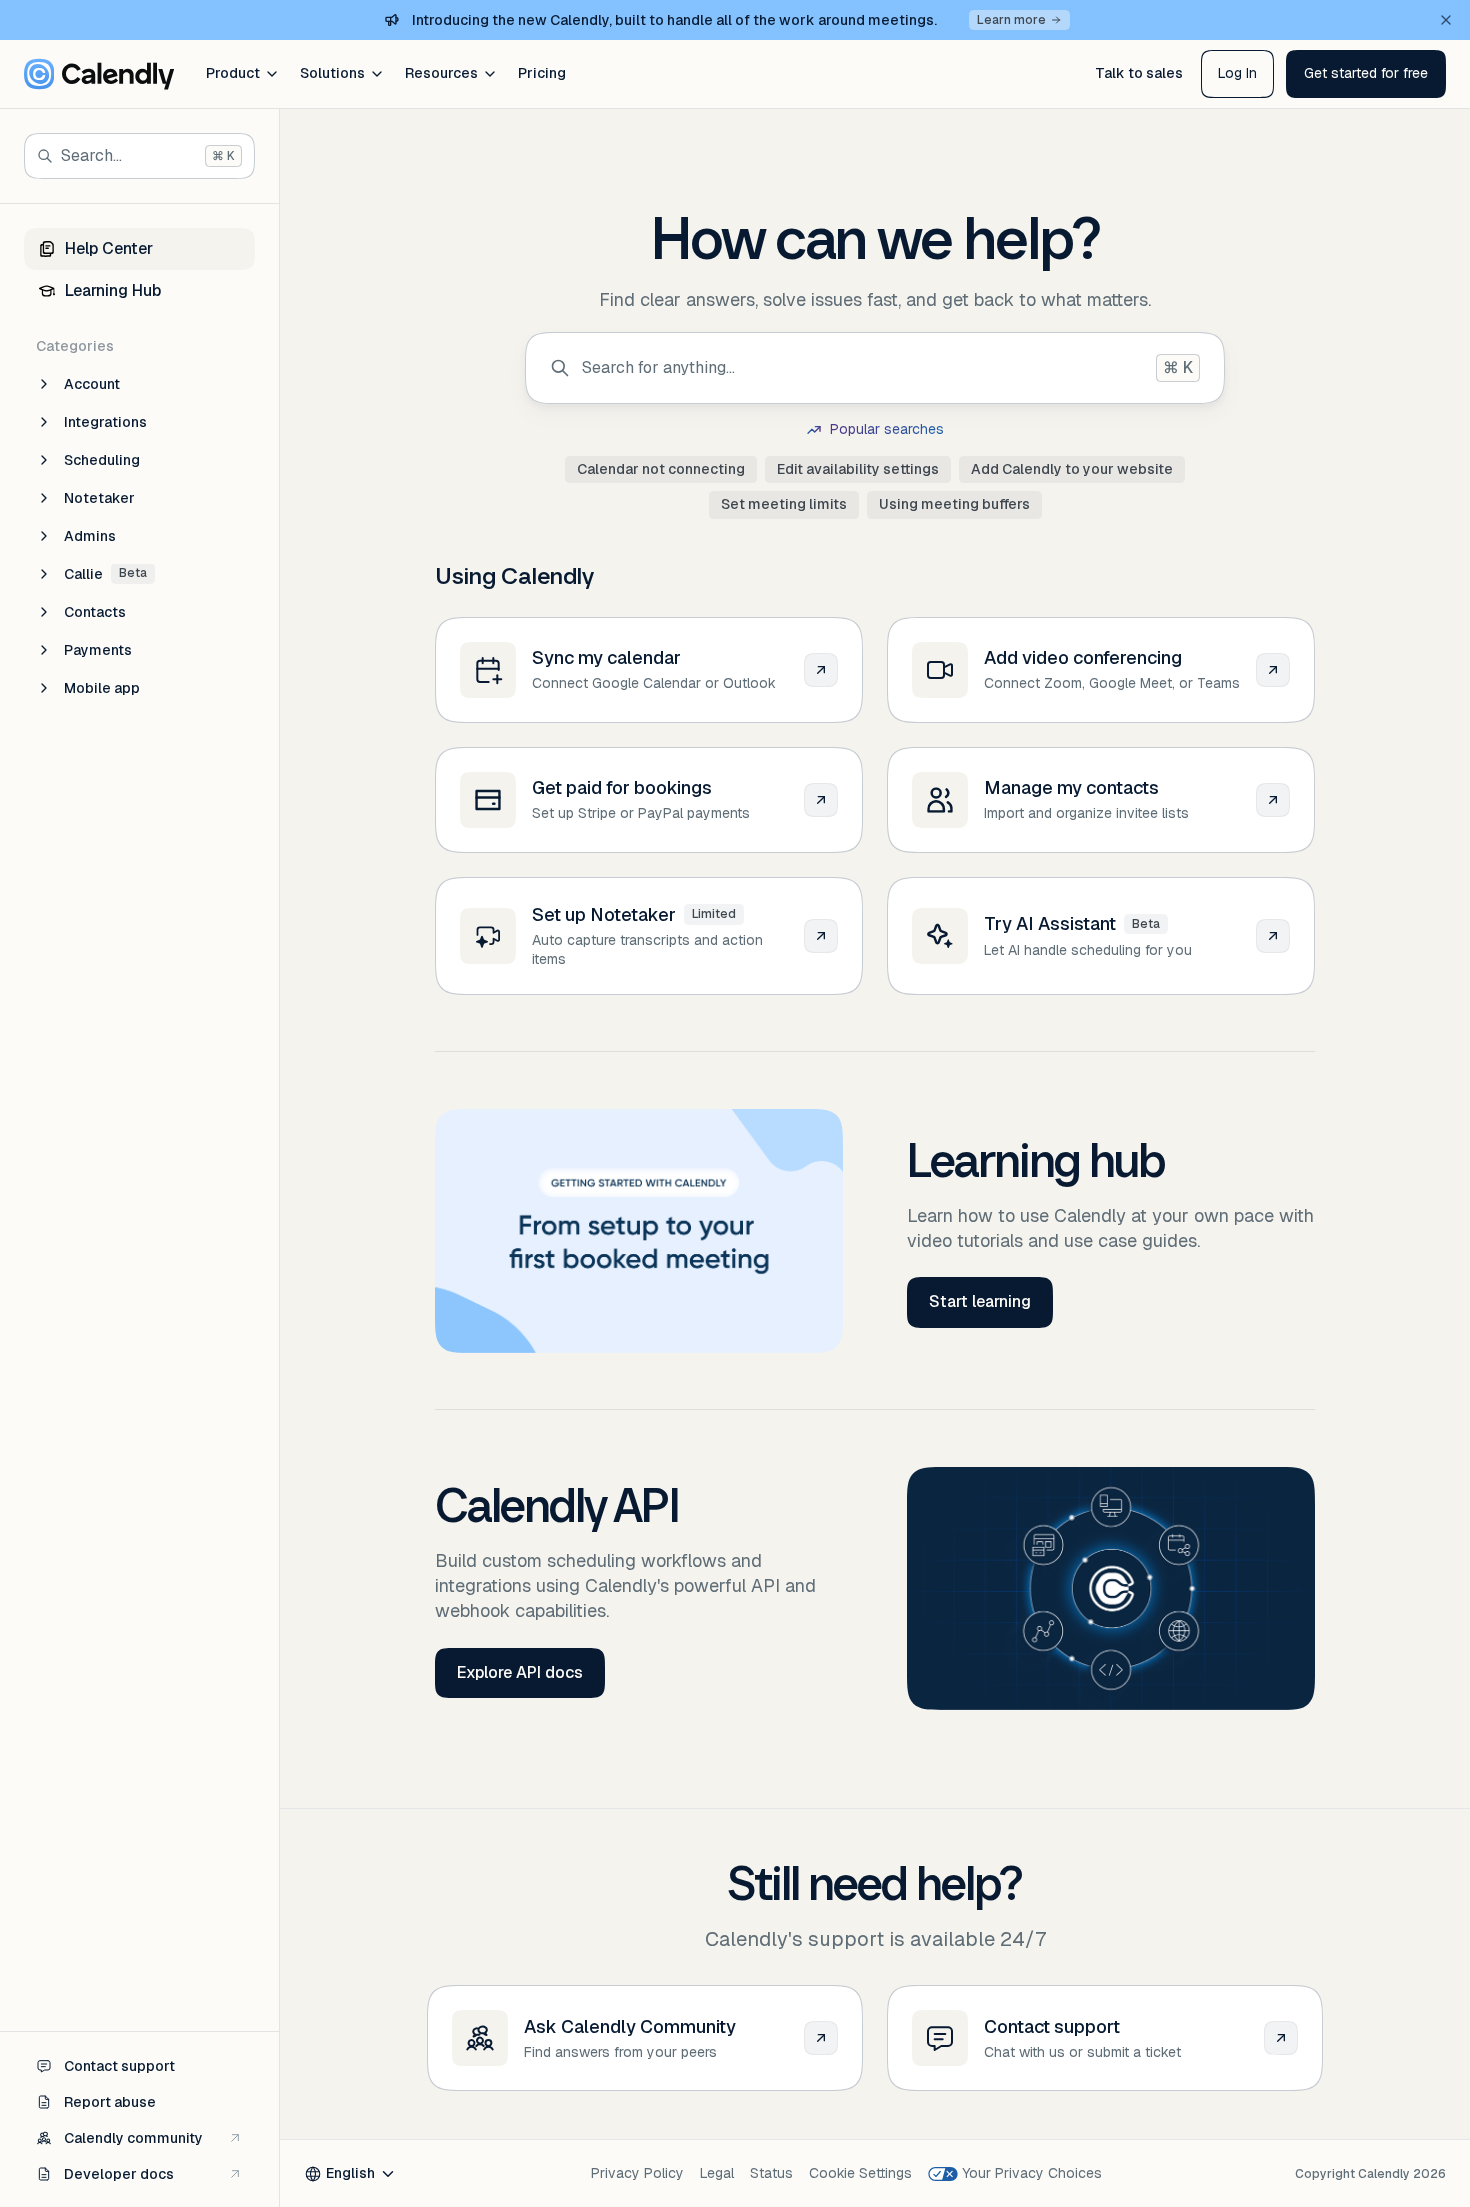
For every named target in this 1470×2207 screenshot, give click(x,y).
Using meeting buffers (954, 504)
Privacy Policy (637, 2173)
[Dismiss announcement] (1446, 20)
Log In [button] (1237, 73)
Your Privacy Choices (1032, 2173)
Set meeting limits (784, 504)
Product (233, 73)
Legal (717, 2173)
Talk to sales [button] (1139, 73)
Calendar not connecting (661, 469)
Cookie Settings (860, 2173)
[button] (1366, 74)
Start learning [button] (980, 1301)
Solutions (332, 73)
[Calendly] (99, 74)
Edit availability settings (858, 469)
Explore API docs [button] (520, 1672)
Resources (441, 73)
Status (771, 2173)
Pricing (542, 73)
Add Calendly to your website (1072, 469)
